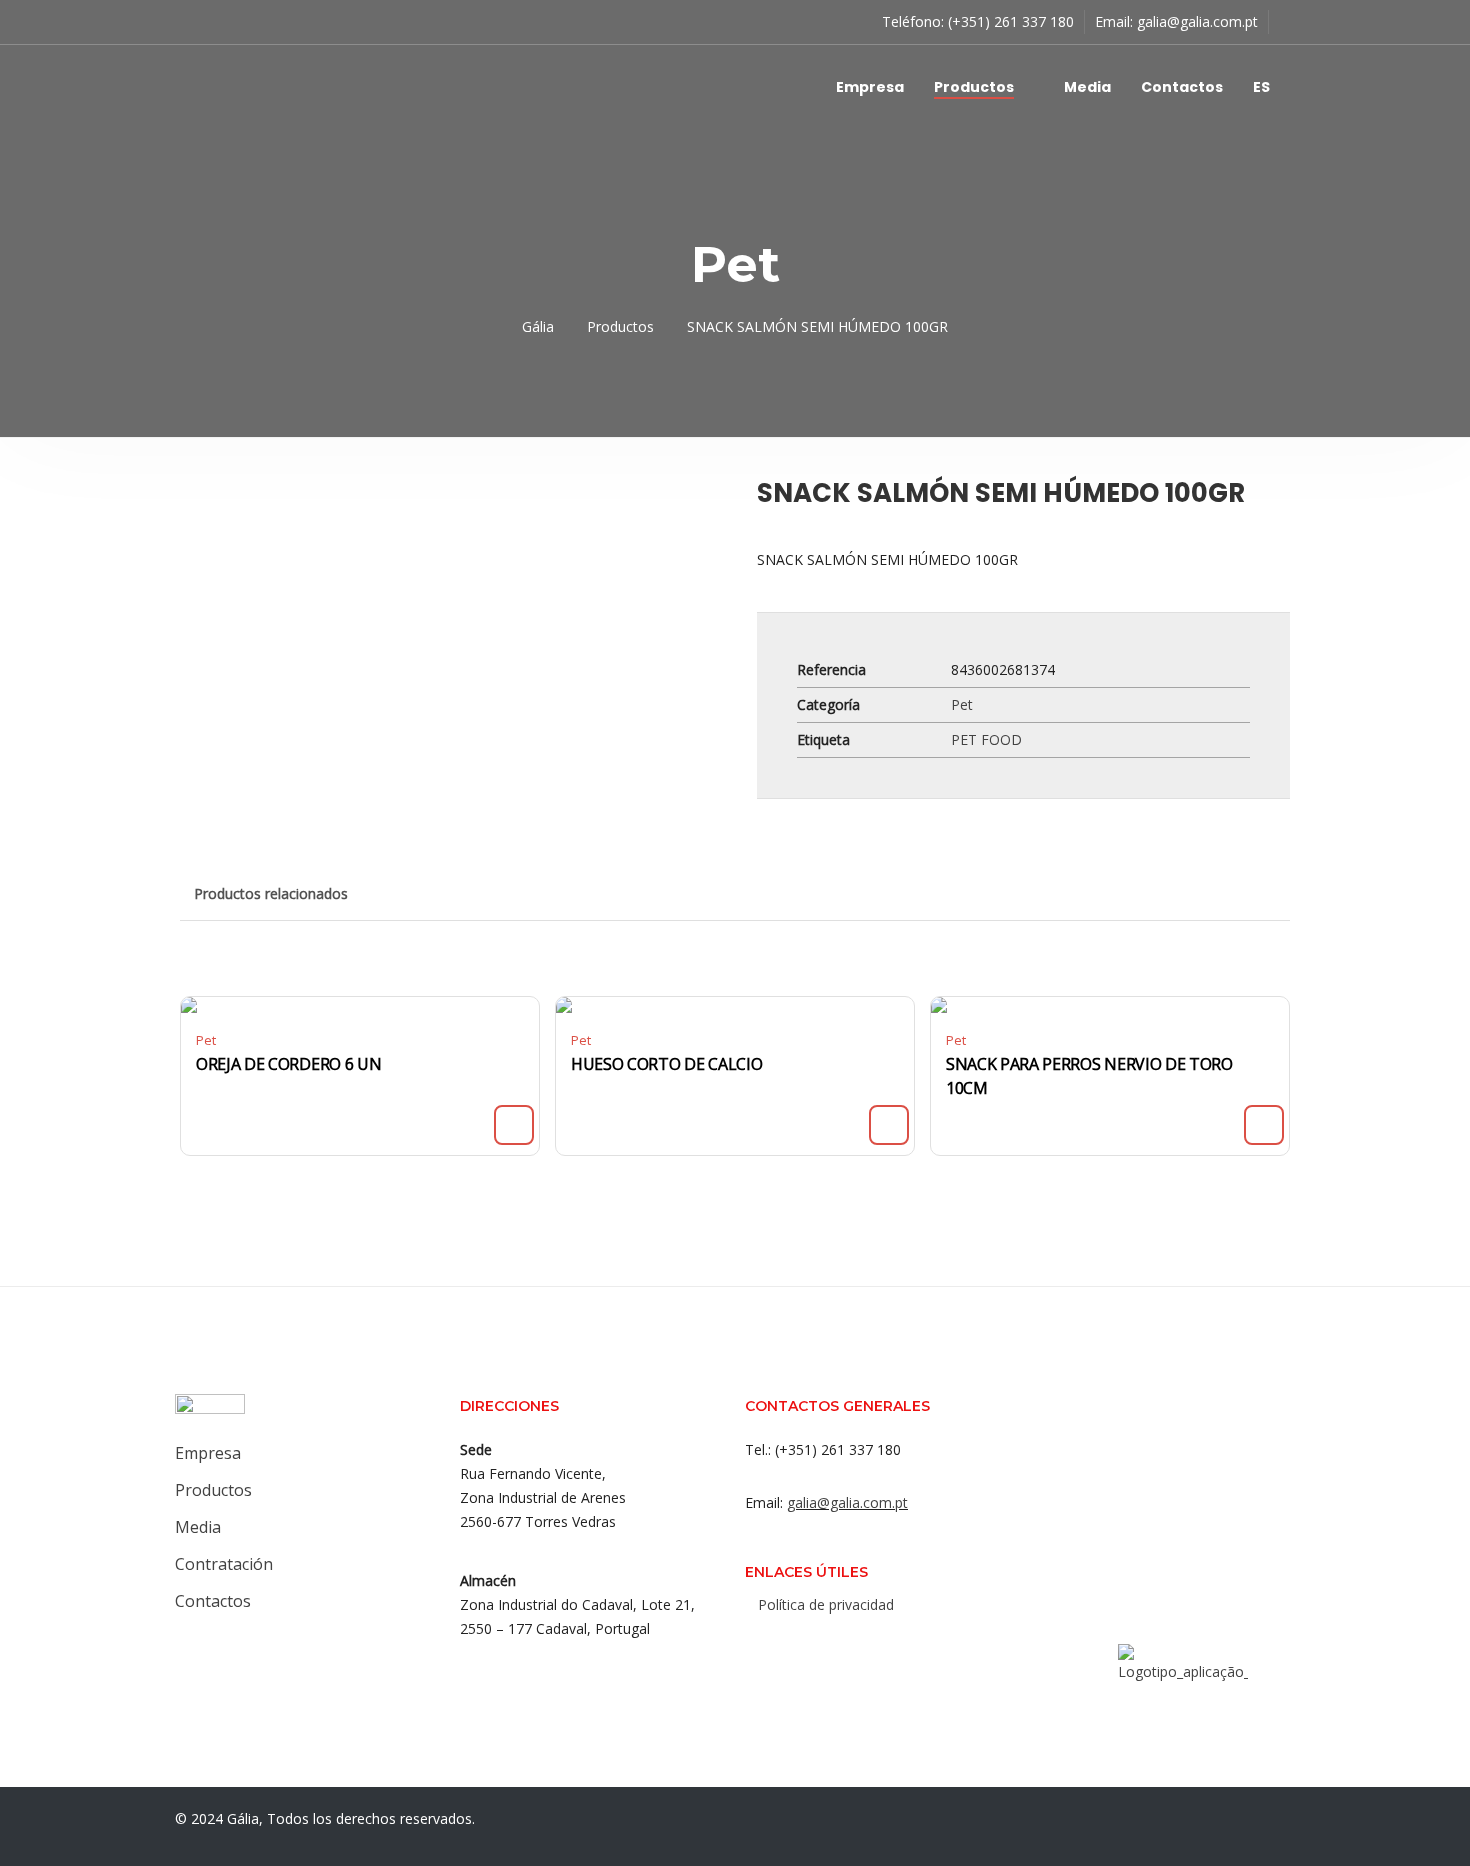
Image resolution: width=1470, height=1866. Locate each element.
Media (1087, 87)
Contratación (224, 1564)
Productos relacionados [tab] (271, 893)
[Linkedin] (852, 1648)
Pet (962, 704)
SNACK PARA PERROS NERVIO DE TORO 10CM (1089, 1076)
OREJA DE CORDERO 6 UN (288, 1064)
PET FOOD (986, 739)
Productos (974, 87)
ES (1261, 87)
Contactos (1182, 87)
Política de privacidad (826, 1604)
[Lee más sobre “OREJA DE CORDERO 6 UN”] (514, 1125)
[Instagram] (812, 1648)
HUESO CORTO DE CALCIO (666, 1064)
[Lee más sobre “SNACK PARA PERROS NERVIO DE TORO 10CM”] (1264, 1125)
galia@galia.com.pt (1197, 21)
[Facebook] (772, 1648)
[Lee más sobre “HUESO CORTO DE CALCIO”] (889, 1125)
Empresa (870, 87)
